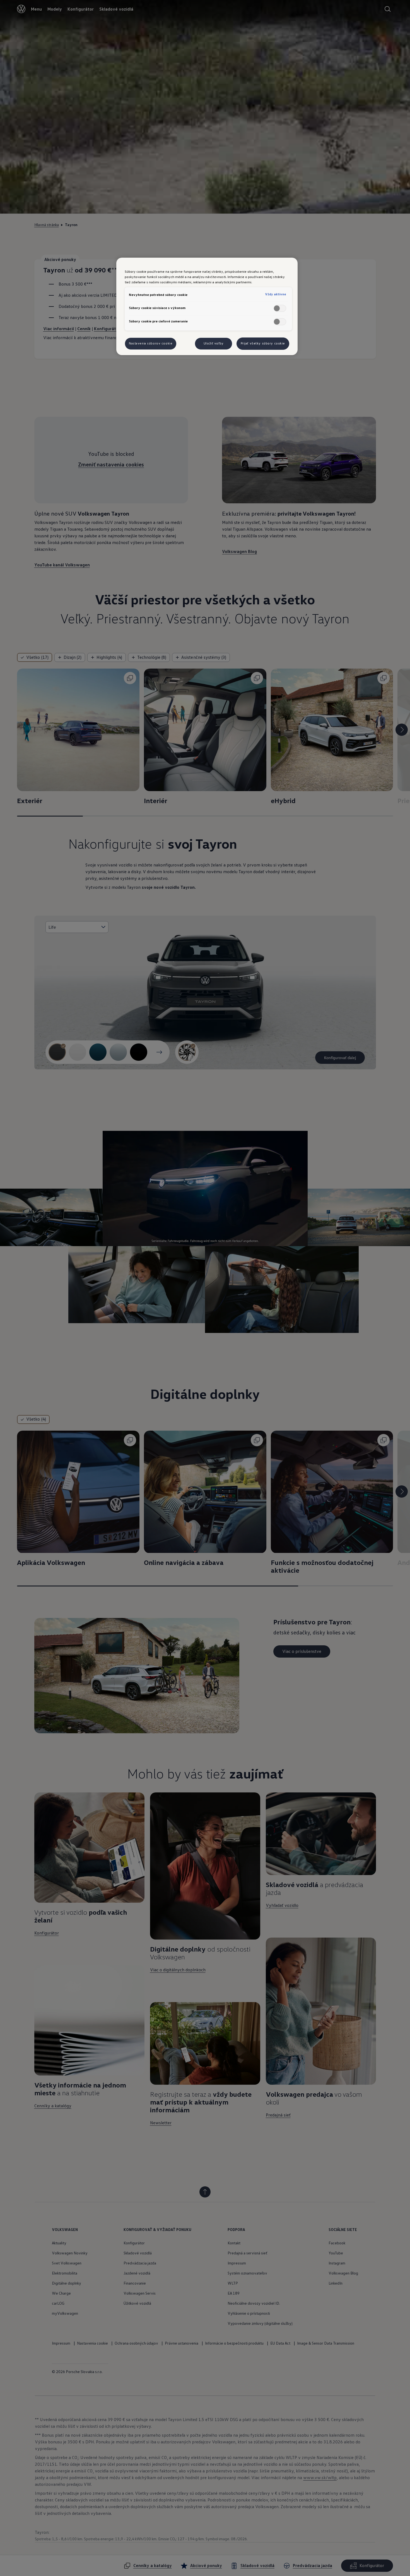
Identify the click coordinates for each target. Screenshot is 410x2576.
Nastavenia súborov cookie (151, 343)
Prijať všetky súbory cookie (263, 343)
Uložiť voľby (214, 343)
